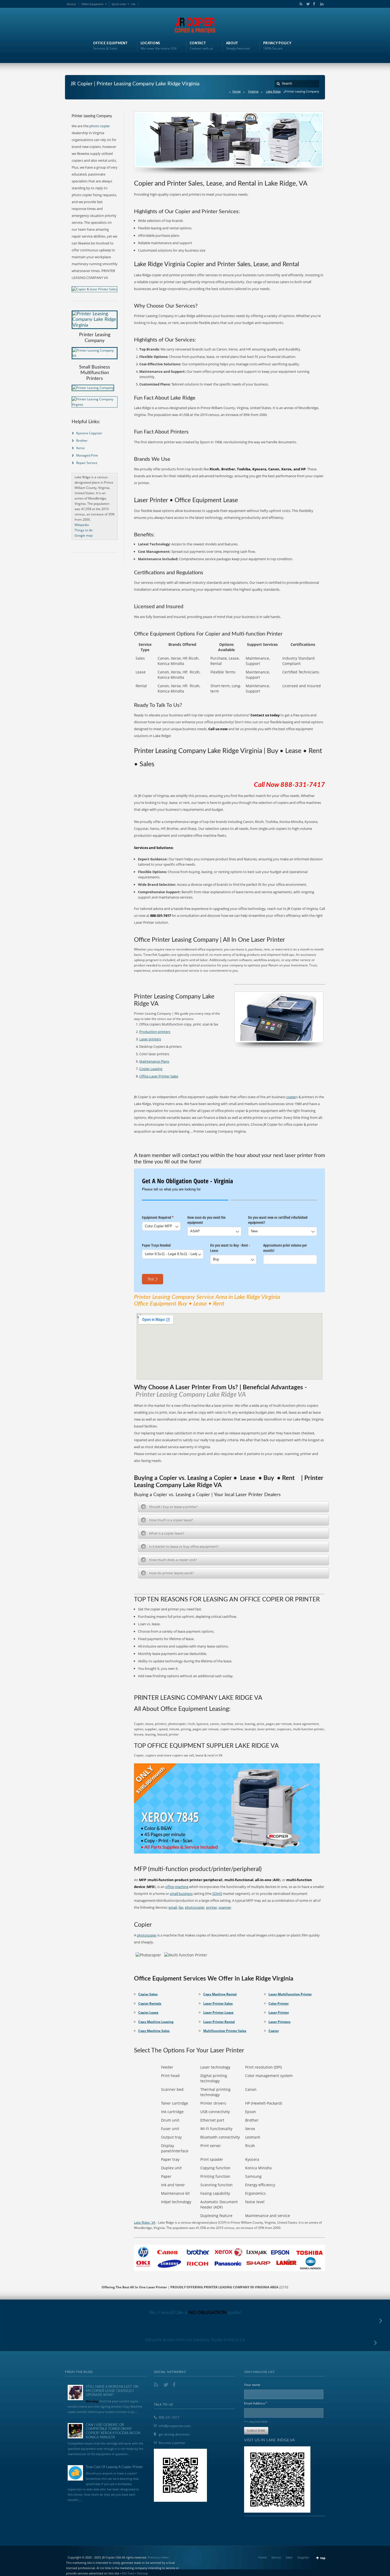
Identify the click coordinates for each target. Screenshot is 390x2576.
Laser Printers (279, 2022)
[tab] (233, 1507)
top (323, 2558)
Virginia (253, 91)
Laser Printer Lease (218, 2012)
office (170, 1887)
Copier (274, 2031)
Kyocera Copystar (89, 433)
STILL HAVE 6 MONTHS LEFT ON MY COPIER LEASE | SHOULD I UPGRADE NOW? (112, 2391)
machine (182, 1887)
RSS (300, 4)
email (173, 1907)
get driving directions (174, 2434)
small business (181, 1894)
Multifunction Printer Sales (225, 2031)
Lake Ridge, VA (145, 2222)
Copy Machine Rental (220, 1994)
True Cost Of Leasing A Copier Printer (114, 2467)
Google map (84, 535)
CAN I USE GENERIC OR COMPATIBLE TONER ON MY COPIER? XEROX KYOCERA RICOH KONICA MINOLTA (113, 2431)
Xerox (80, 448)
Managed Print (87, 455)
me (133, 4)
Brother (82, 441)
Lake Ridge (273, 91)
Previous (154, 2557)
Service (71, 4)
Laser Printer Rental (219, 2022)
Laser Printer (279, 2012)
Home (237, 91)
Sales (289, 2557)
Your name (252, 2385)
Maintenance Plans (154, 1061)
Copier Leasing (151, 1069)
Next (166, 2557)
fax (181, 1907)
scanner (225, 1907)
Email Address (256, 2403)
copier (291, 1097)
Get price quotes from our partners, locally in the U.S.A (195, 2340)
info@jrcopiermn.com (175, 2426)
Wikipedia (82, 525)
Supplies (303, 2557)
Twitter (307, 4)
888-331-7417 (169, 2417)
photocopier (195, 1907)
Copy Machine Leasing (156, 2022)
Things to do (84, 530)
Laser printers (150, 1039)
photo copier (100, 126)
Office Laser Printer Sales (159, 1076)
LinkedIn (320, 4)
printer (212, 1907)
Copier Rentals (150, 2003)
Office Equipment (92, 4)
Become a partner (172, 2443)
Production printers (155, 1032)
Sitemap (142, 2573)
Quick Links (119, 4)
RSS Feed (128, 2573)
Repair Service (87, 463)
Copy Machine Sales (154, 2031)
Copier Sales (148, 1994)
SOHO (217, 1894)
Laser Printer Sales (218, 2003)
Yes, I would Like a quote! (195, 2313)
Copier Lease (148, 2012)
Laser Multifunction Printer (290, 1994)
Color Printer (279, 2003)
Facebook (314, 4)
